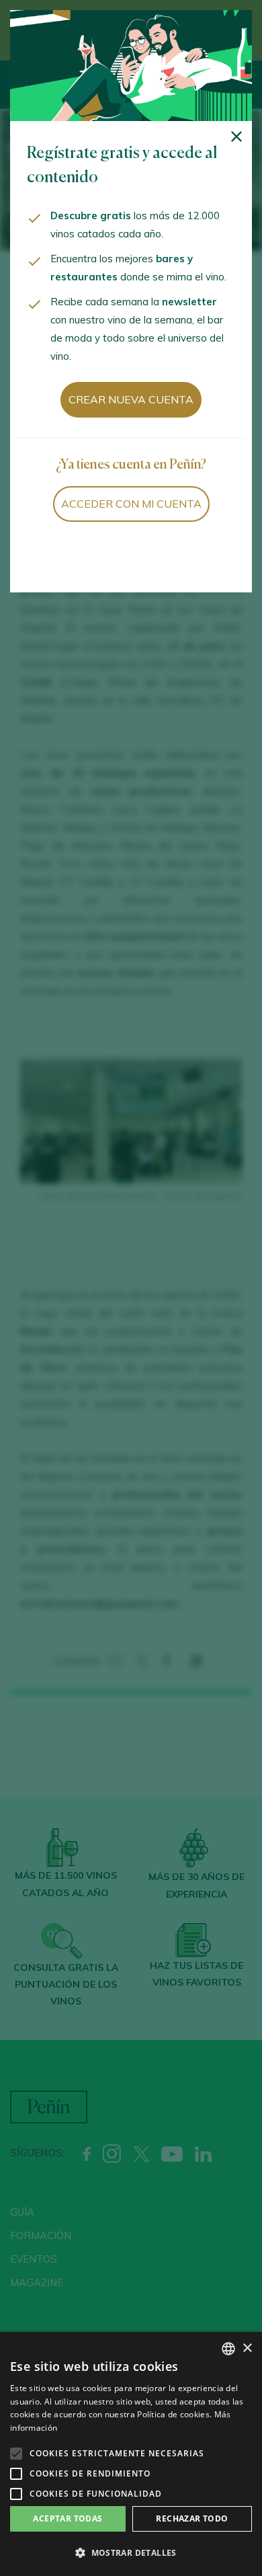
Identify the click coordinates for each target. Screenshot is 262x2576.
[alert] (131, 2454)
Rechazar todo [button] (192, 2519)
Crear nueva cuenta (131, 399)
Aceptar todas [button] (68, 2519)
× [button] (247, 2348)
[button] (131, 2553)
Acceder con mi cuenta (131, 504)
